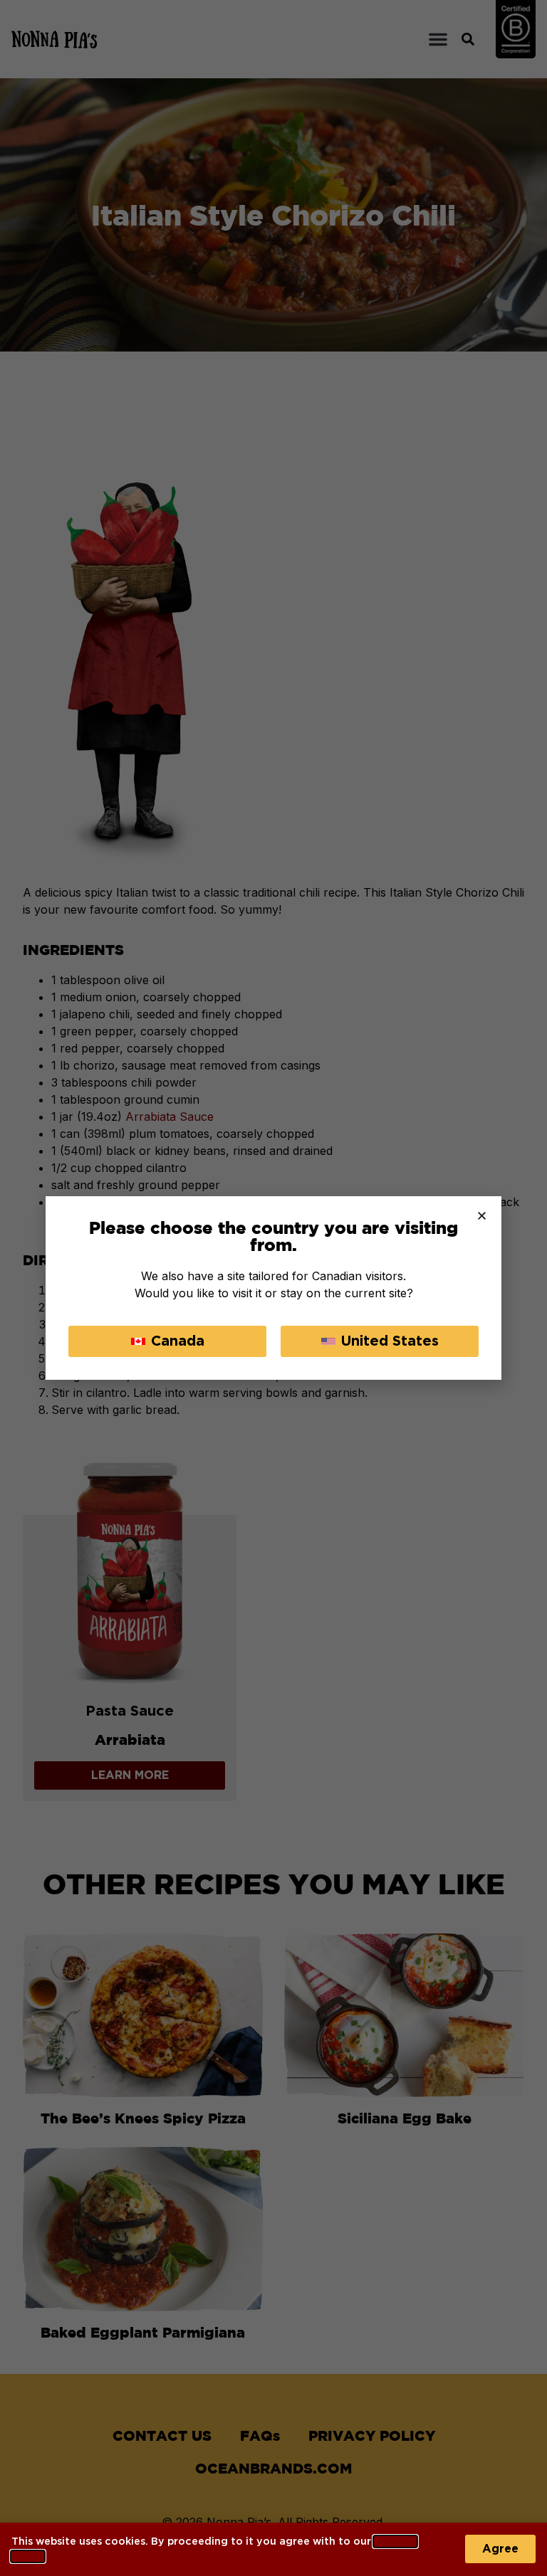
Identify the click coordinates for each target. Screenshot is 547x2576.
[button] (482, 1216)
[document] (273, 1288)
